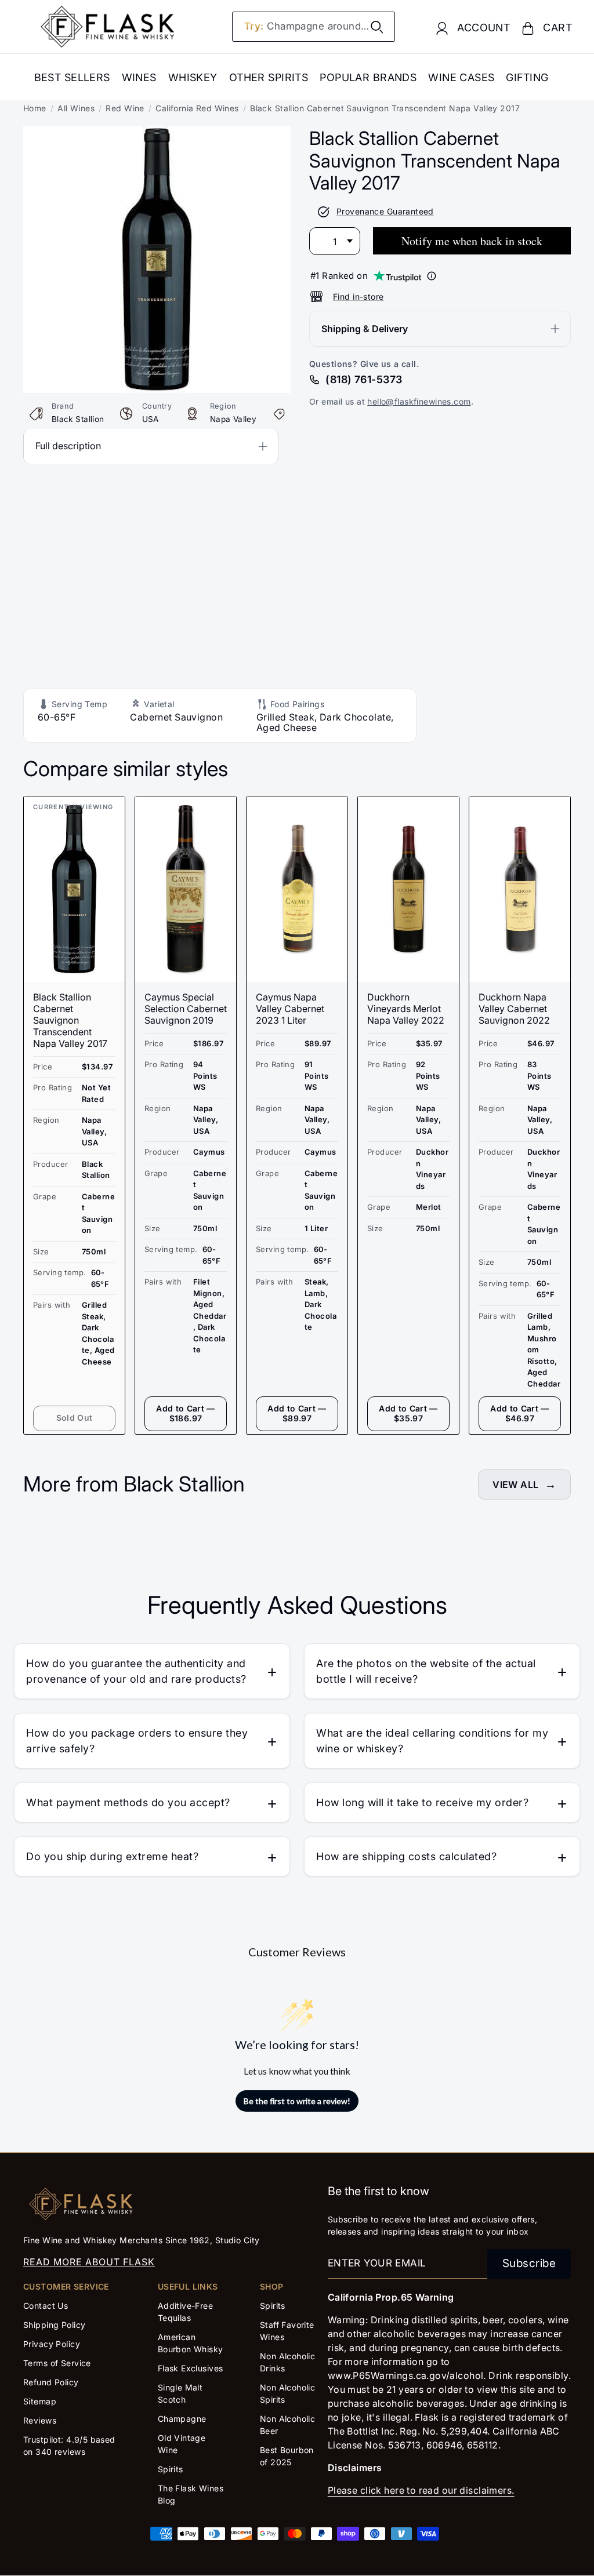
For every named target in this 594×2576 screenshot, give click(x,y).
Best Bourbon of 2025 (287, 2456)
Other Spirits (269, 77)
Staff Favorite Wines (287, 2331)
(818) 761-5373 (364, 379)
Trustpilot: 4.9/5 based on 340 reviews (69, 2446)
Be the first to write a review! (297, 2101)
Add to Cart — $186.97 (186, 1413)
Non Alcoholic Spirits (288, 2393)
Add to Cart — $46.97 (520, 1413)
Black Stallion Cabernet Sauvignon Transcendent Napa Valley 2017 (70, 1020)
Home (35, 108)
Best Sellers (72, 77)
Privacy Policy (52, 2344)
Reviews (40, 2420)
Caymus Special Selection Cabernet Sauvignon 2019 (186, 1009)
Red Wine (125, 108)
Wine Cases (461, 77)
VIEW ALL (515, 1485)
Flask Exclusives (191, 2368)
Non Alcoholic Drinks (288, 2362)
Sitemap (40, 2401)
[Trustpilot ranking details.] (432, 276)
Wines (139, 77)
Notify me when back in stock (472, 241)
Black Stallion (78, 419)
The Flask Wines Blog (191, 2494)
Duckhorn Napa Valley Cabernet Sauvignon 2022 (514, 1009)
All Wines (76, 108)
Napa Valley (233, 419)
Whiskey (193, 77)
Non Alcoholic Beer (288, 2425)
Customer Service (66, 2286)
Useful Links (188, 2286)
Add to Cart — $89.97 (297, 1413)
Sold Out (75, 1418)
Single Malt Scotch (180, 2393)
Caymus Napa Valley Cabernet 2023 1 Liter (290, 1009)
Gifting (527, 77)
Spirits (171, 2469)
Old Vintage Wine (182, 2444)
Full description (68, 446)
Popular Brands (368, 77)
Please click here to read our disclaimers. (421, 2490)
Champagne (182, 2419)
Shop (272, 2286)
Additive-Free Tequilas (186, 2312)
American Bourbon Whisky (191, 2343)
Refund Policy (51, 2382)
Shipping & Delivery (365, 329)
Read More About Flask (89, 2262)
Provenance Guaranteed (385, 211)
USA (151, 419)
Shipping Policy (54, 2325)
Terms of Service (57, 2363)
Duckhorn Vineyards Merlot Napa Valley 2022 (406, 1009)
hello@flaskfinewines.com (419, 401)
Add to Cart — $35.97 (408, 1413)
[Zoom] (157, 134)
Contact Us (46, 2306)
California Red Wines (197, 108)
